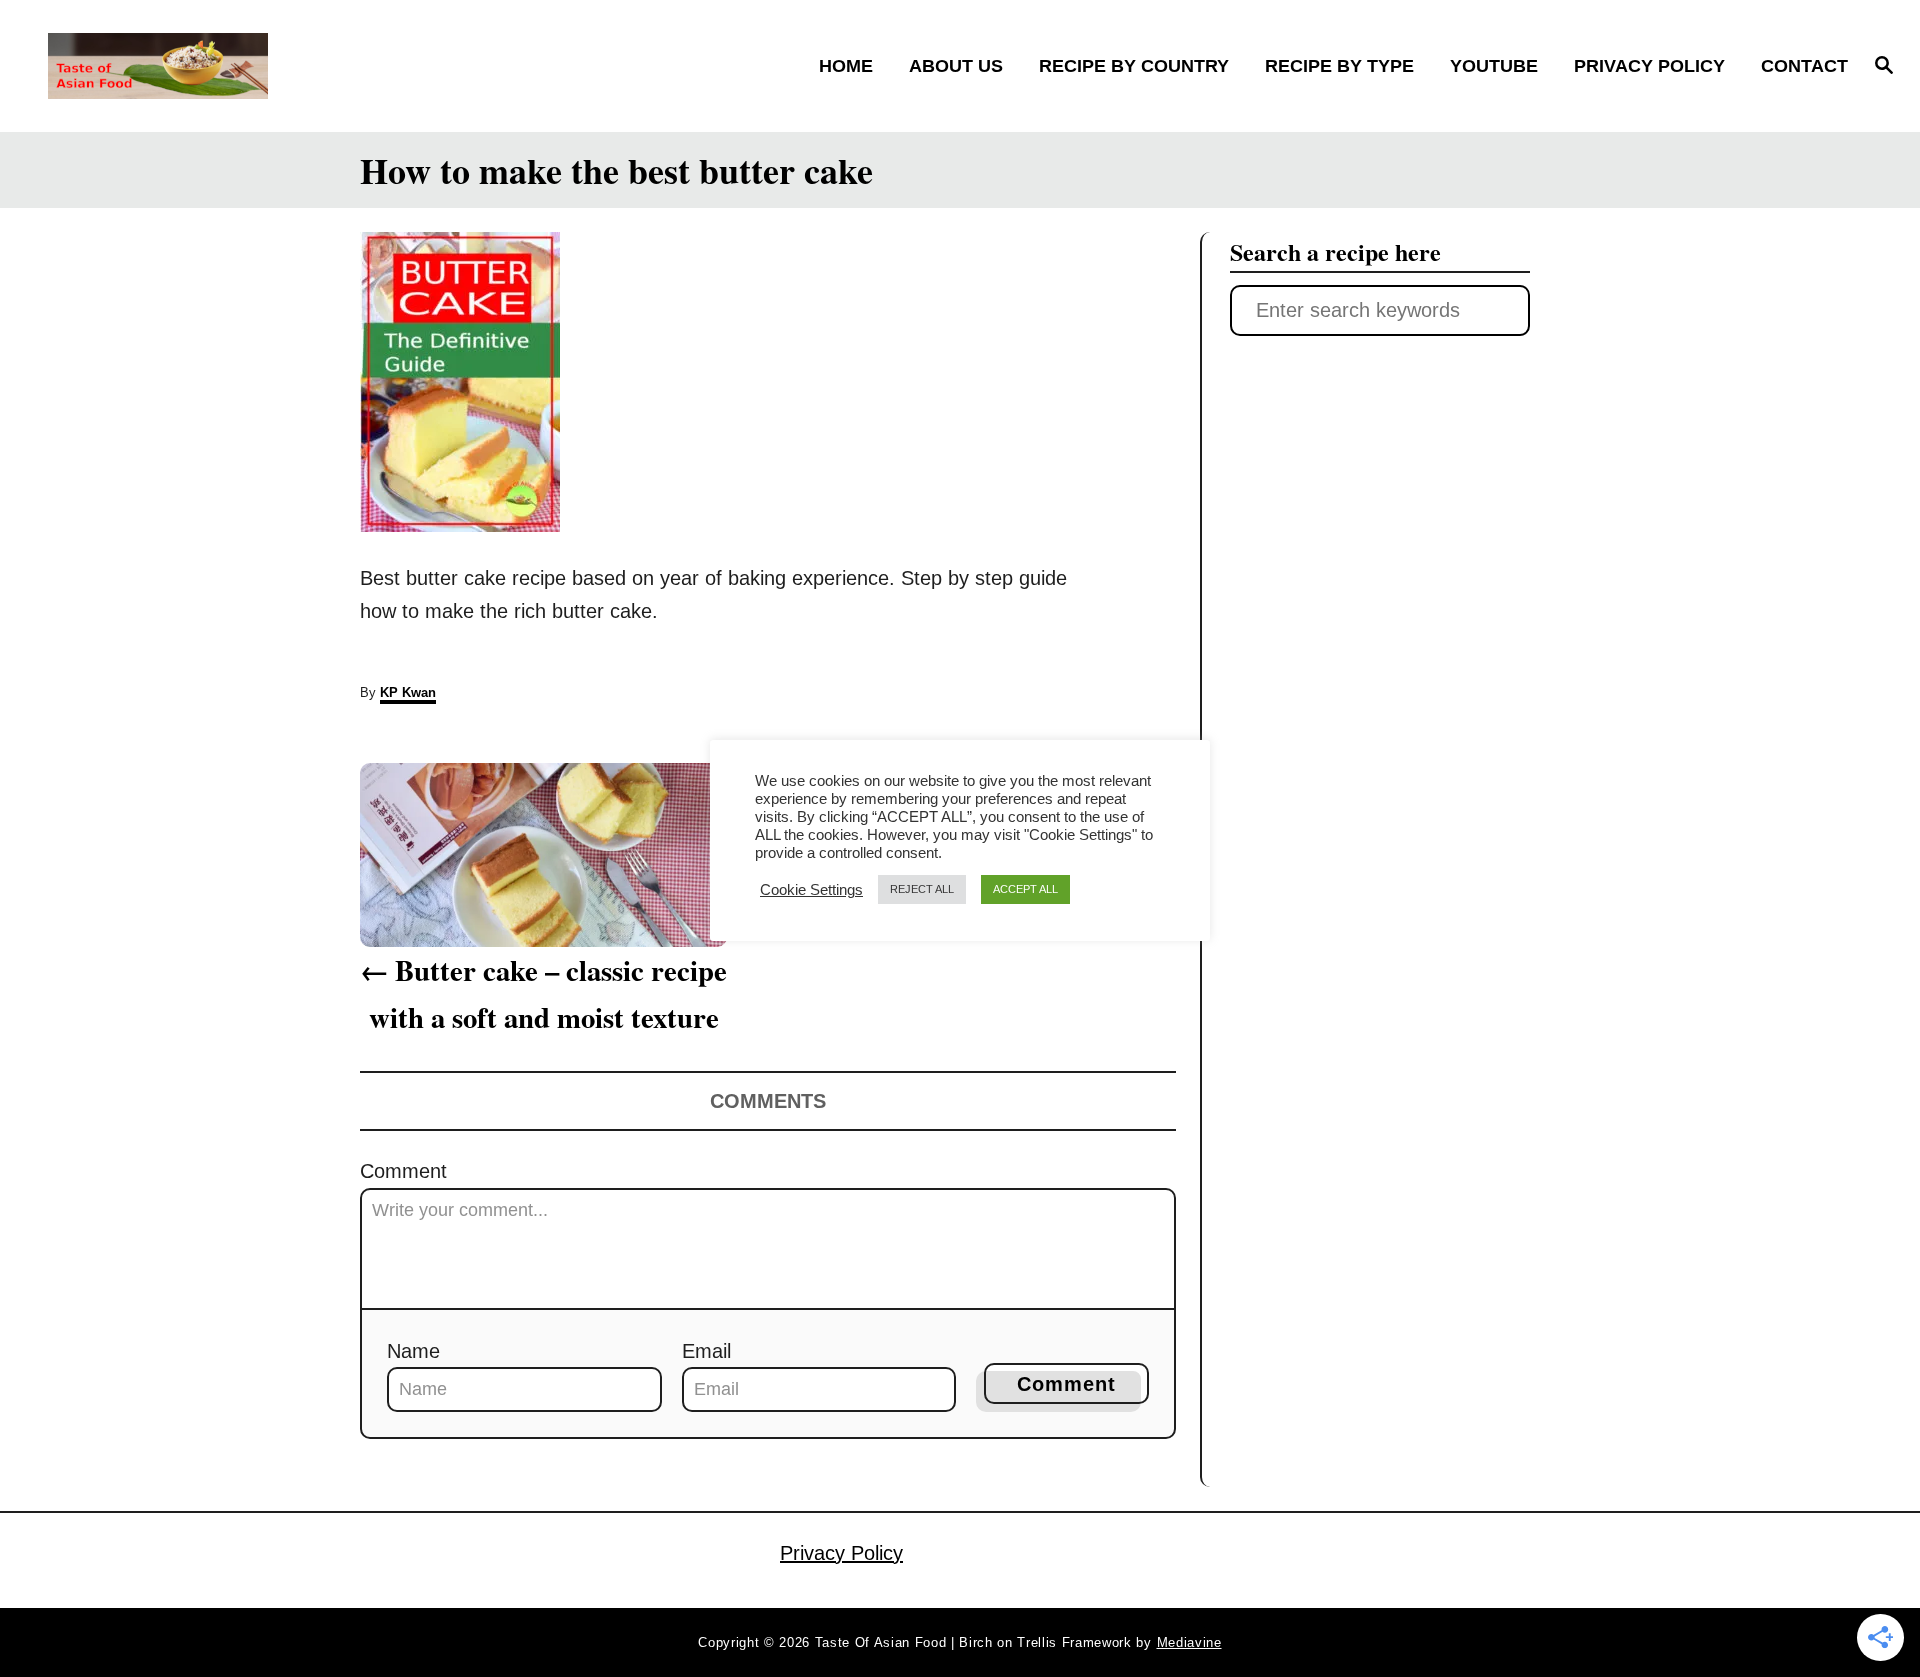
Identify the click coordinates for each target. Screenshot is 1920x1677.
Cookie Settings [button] (811, 890)
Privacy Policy (841, 1553)
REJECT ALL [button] (922, 889)
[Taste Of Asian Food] (271, 66)
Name (413, 1351)
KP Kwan (408, 692)
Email (706, 1351)
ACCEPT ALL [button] (1025, 889)
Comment (403, 1171)
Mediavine (1189, 1642)
